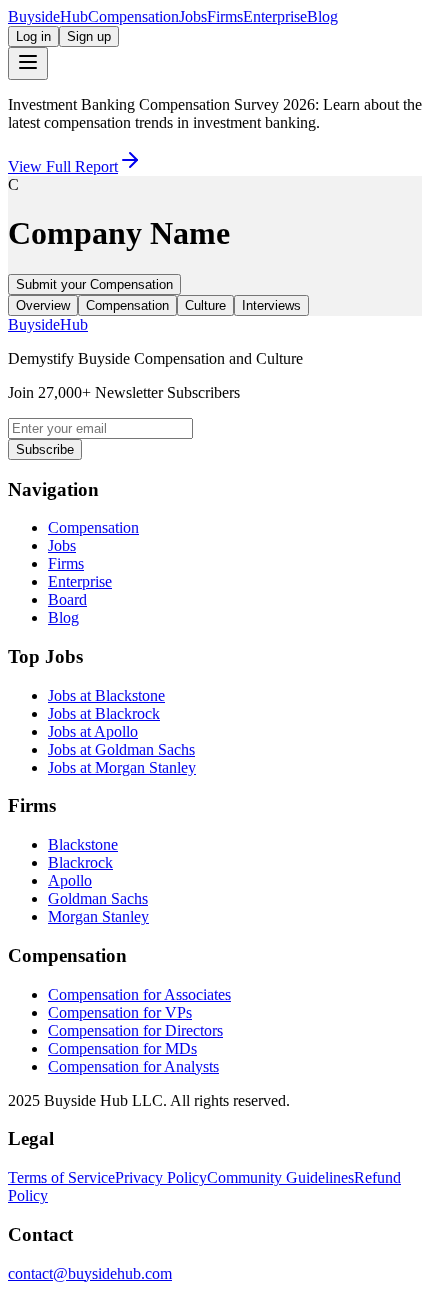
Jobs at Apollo (93, 731)
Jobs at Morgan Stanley (122, 767)
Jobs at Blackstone (106, 695)
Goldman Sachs (98, 898)
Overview (43, 305)
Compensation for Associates (139, 994)
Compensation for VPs (120, 1012)
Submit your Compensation (94, 284)
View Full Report (63, 166)
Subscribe (45, 449)
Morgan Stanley (98, 916)
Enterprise (275, 16)
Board (67, 599)
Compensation (133, 16)
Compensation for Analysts (133, 1066)
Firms (225, 16)
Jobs (193, 16)
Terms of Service (61, 1177)
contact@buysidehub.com (90, 1273)
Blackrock (80, 862)
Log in (33, 36)
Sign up (89, 36)
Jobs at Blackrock (104, 713)
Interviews (271, 305)
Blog (322, 16)
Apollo (70, 880)
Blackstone (83, 844)
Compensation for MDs (122, 1048)
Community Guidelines (280, 1177)
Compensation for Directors (135, 1030)
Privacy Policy (161, 1177)
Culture (205, 305)
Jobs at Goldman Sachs (121, 749)
